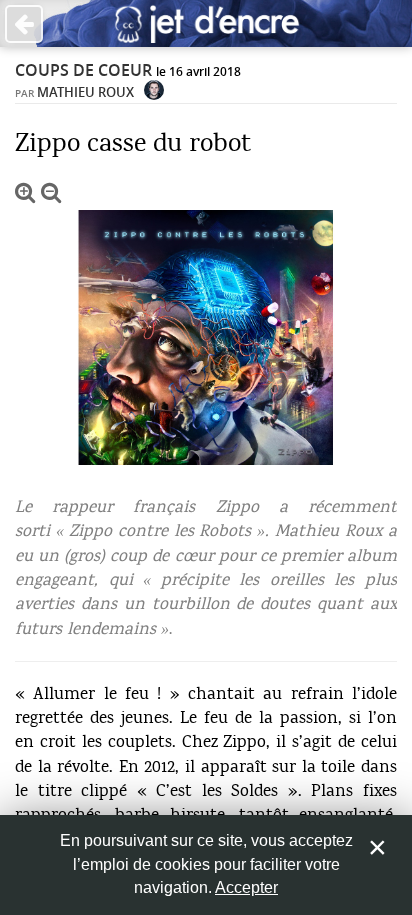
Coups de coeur (83, 70)
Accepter (246, 887)
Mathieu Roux (85, 92)
